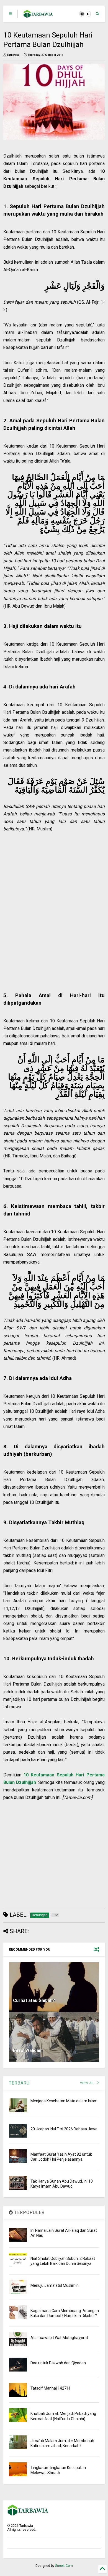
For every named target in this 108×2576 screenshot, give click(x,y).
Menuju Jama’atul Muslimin (55, 2285)
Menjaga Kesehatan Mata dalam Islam (64, 2101)
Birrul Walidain (28, 2050)
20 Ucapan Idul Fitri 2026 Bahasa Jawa (64, 2129)
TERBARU (19, 2083)
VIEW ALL (88, 2083)
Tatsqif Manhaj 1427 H (50, 2388)
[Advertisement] (51, 910)
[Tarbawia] (38, 16)
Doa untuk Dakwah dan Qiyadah (58, 2363)
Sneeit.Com (64, 2566)
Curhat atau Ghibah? (34, 2000)
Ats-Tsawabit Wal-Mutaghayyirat (59, 2338)
